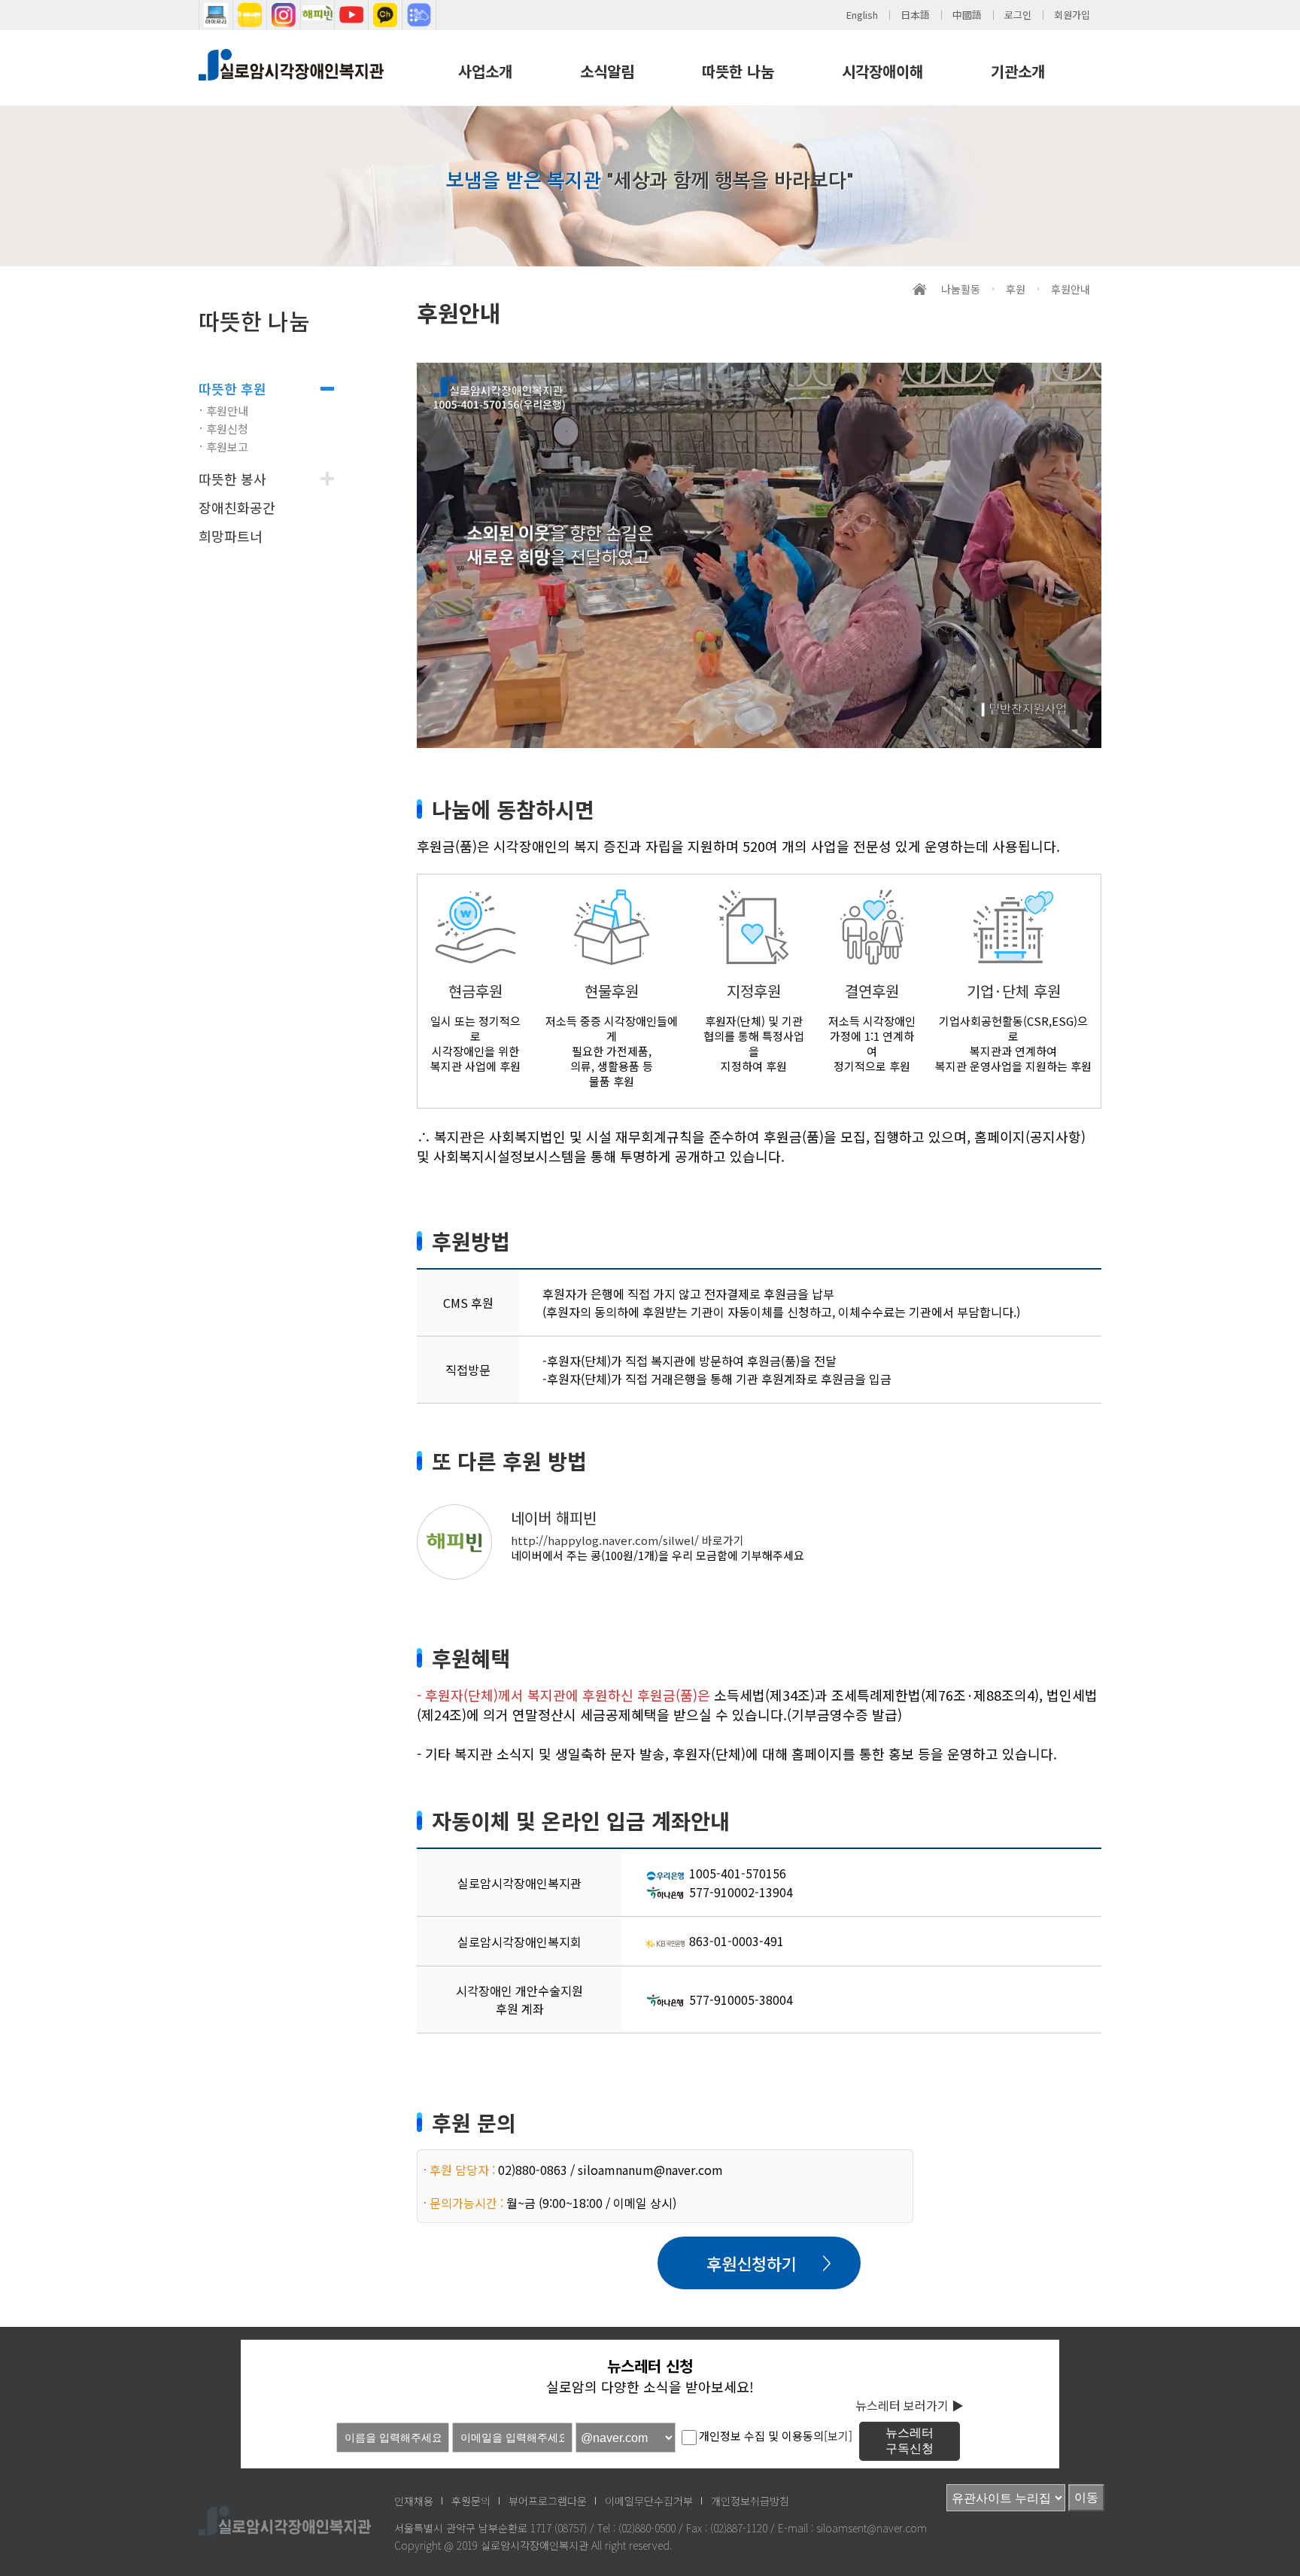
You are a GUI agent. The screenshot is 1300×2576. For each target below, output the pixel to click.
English (862, 15)
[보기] (838, 2436)
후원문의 (471, 2501)
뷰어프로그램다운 (548, 2501)
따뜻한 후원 (232, 388)
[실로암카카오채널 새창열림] (385, 15)
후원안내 (227, 411)
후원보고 (227, 447)
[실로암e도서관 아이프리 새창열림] (216, 15)
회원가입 (1072, 15)
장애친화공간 (237, 507)
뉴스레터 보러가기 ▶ (910, 2405)
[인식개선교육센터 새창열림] (419, 15)
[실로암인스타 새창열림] (284, 15)
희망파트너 (231, 536)
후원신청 (227, 429)
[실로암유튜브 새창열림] (351, 15)
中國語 (967, 15)
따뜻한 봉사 (232, 479)
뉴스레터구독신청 (910, 2441)
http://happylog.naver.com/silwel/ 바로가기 (627, 1540)
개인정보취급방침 (750, 2501)
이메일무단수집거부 (649, 2501)
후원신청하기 (752, 2263)
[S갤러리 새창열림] (250, 15)
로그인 (1018, 15)
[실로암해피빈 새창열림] (317, 15)
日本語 (915, 15)
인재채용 (414, 2501)
